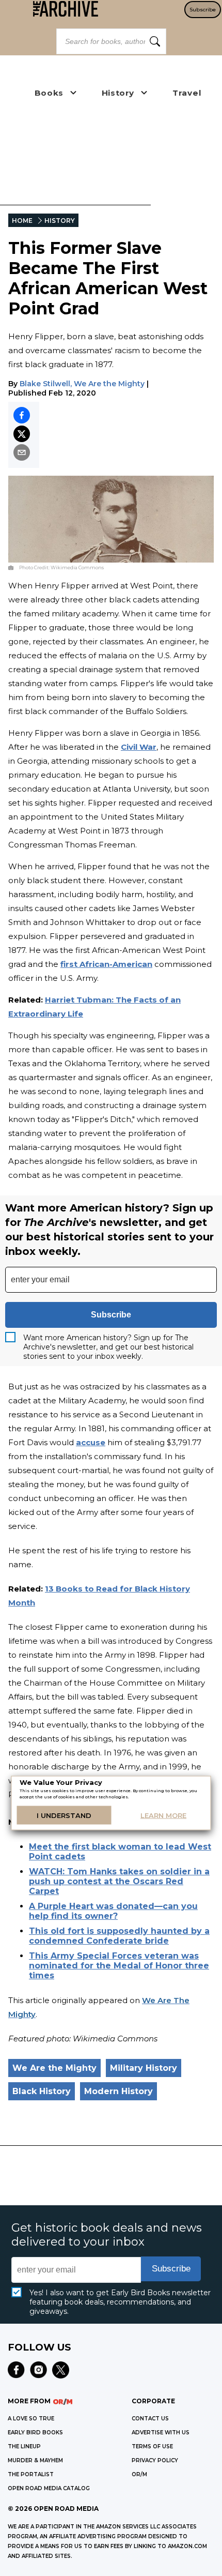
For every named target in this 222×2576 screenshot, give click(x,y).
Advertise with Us (161, 2433)
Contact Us (150, 2419)
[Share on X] (22, 434)
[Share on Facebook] (22, 415)
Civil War (139, 747)
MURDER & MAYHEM (35, 2460)
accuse (91, 1442)
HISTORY (60, 221)
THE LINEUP (24, 2446)
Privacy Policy (155, 2460)
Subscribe (203, 10)
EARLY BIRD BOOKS (35, 2433)
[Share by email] (22, 452)
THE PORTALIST (31, 2474)
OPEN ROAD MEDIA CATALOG (49, 2488)
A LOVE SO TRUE (31, 2419)
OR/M (139, 2474)
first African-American (106, 964)
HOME (22, 221)
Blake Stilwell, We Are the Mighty (82, 384)
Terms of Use (152, 2446)
